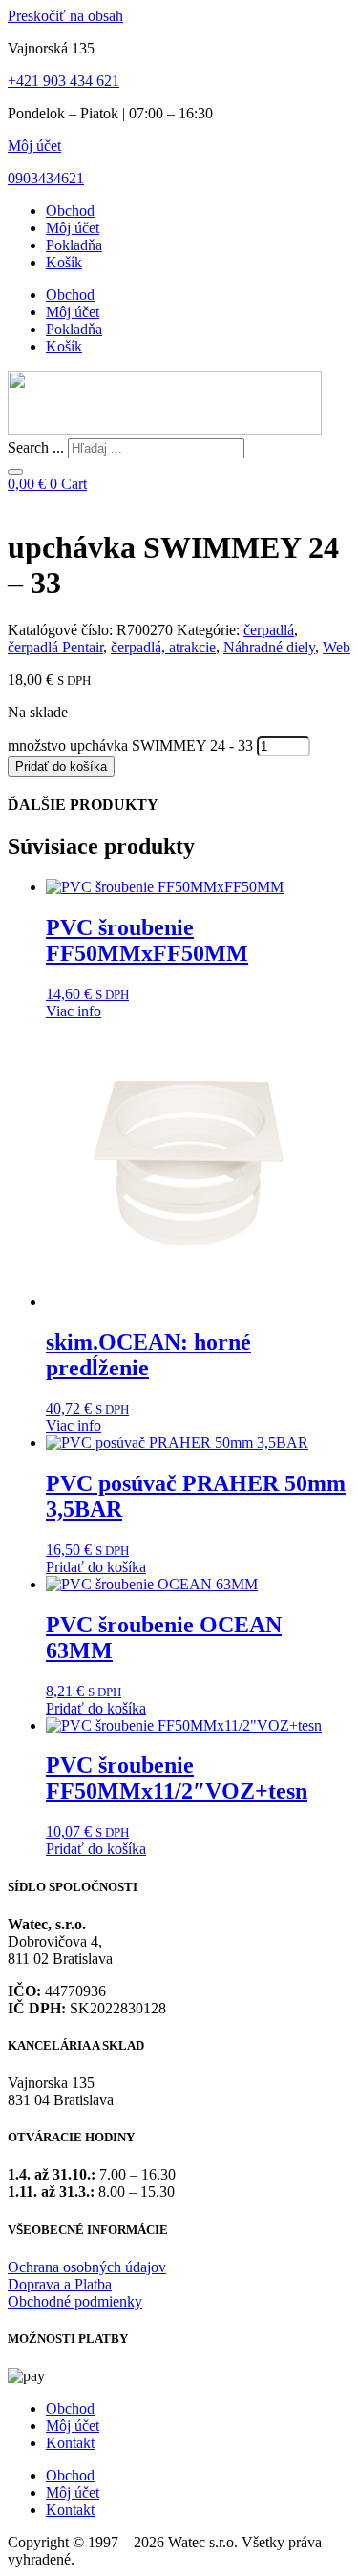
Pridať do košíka (61, 766)
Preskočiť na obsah (65, 16)
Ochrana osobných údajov (87, 2267)
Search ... (36, 447)
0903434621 (46, 178)
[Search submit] (15, 472)
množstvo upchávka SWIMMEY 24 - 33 (130, 745)
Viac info (74, 1011)
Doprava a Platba (60, 2284)
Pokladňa (74, 245)
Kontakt (70, 2443)
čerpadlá (269, 630)
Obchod (70, 211)
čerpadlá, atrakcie (163, 647)
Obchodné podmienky (75, 2301)
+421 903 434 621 (63, 81)
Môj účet (34, 146)
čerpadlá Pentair (55, 647)
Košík (64, 262)
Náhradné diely (269, 647)
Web (337, 647)
